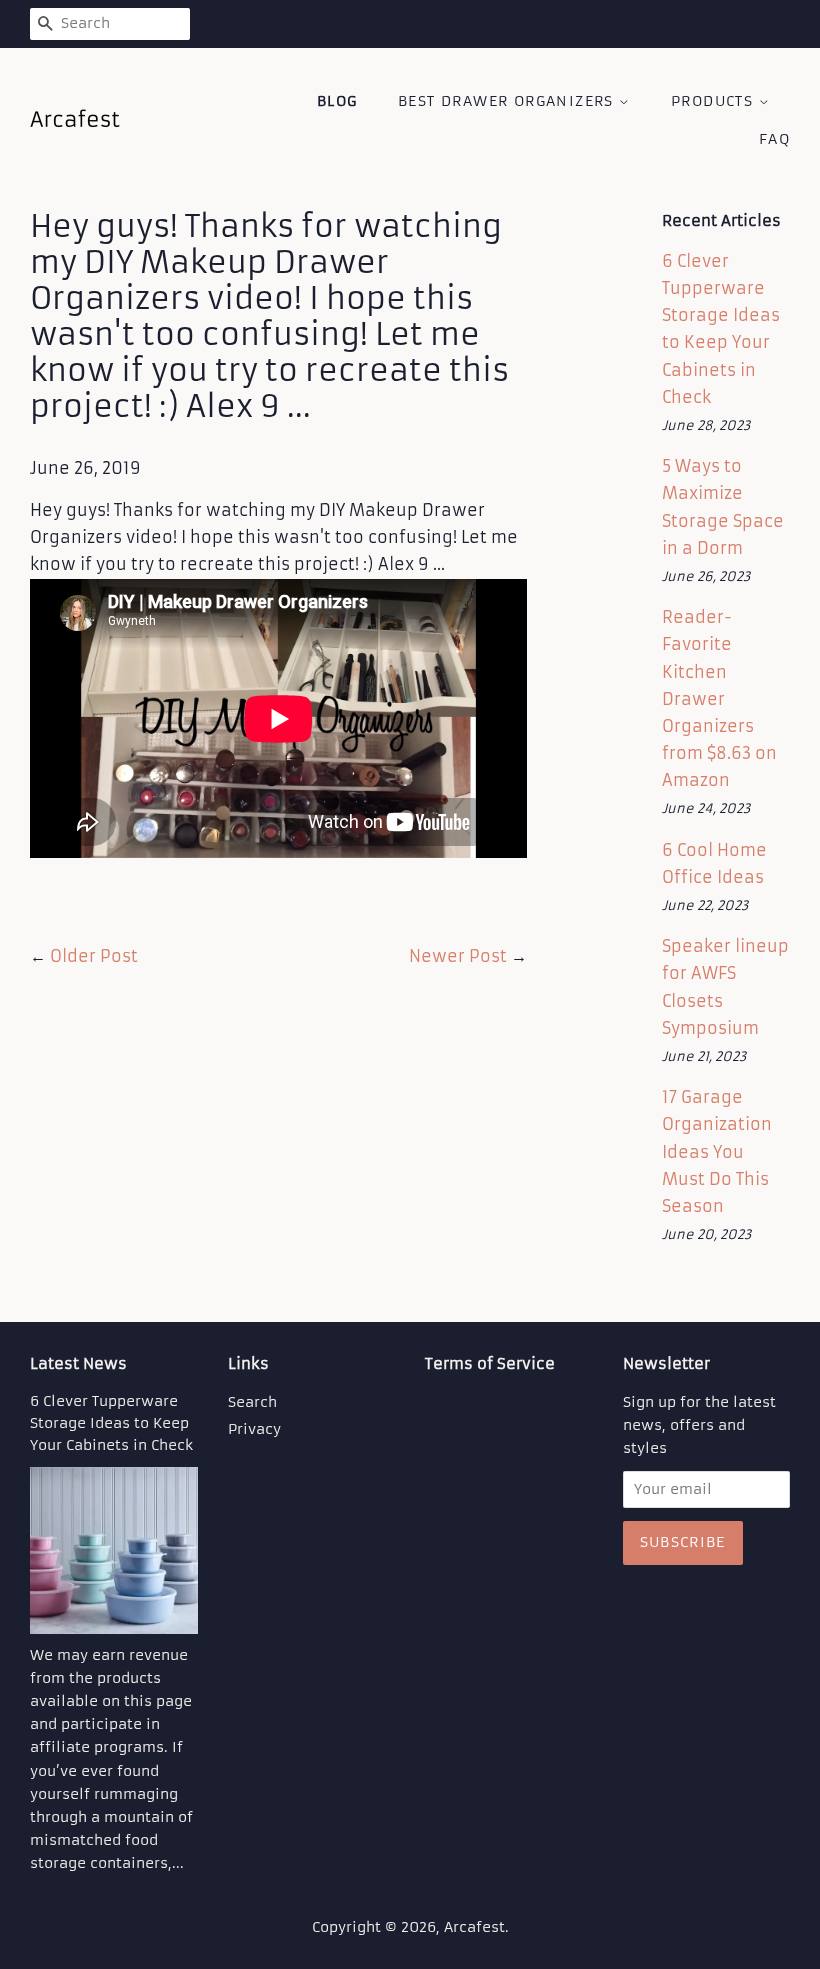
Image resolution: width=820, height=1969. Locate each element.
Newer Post (458, 956)
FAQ (774, 139)
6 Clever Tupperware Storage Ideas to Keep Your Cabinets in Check (111, 1423)
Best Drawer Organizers (508, 101)
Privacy (254, 1429)
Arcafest (474, 1927)
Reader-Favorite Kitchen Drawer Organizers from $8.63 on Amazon (719, 698)
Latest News (78, 1363)
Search (252, 1402)
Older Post (94, 956)
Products (715, 101)
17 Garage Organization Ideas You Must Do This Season (717, 1151)
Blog (337, 101)
